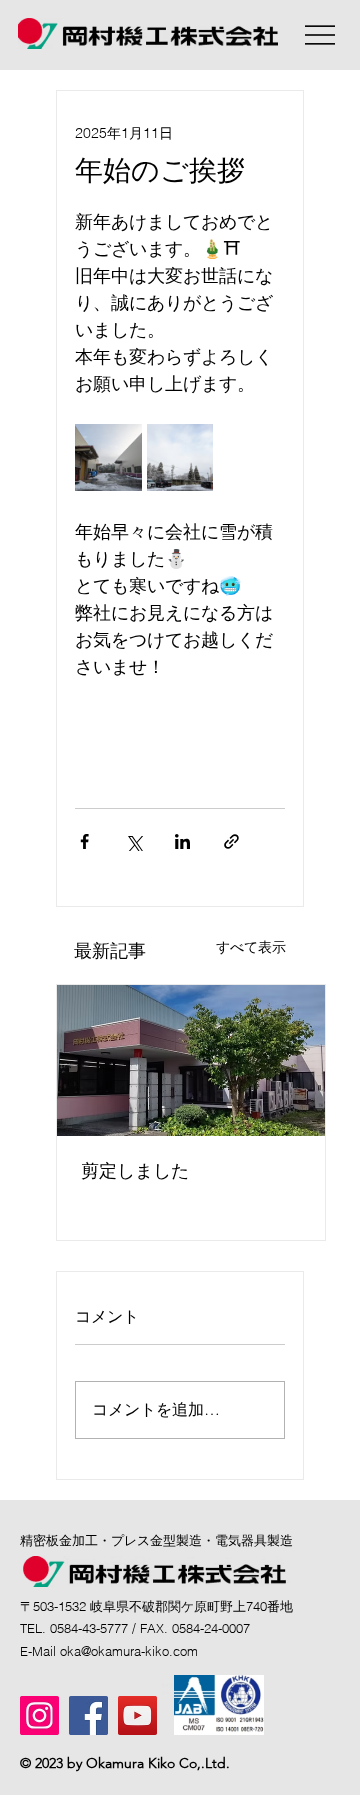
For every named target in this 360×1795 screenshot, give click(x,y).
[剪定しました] (191, 1060)
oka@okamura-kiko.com (129, 1651)
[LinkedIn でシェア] (182, 841)
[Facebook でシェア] (84, 841)
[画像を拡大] (108, 457)
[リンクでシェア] (231, 841)
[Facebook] (88, 1715)
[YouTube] (137, 1715)
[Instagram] (39, 1715)
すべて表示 (251, 947)
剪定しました (135, 1170)
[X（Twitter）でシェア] (133, 841)
